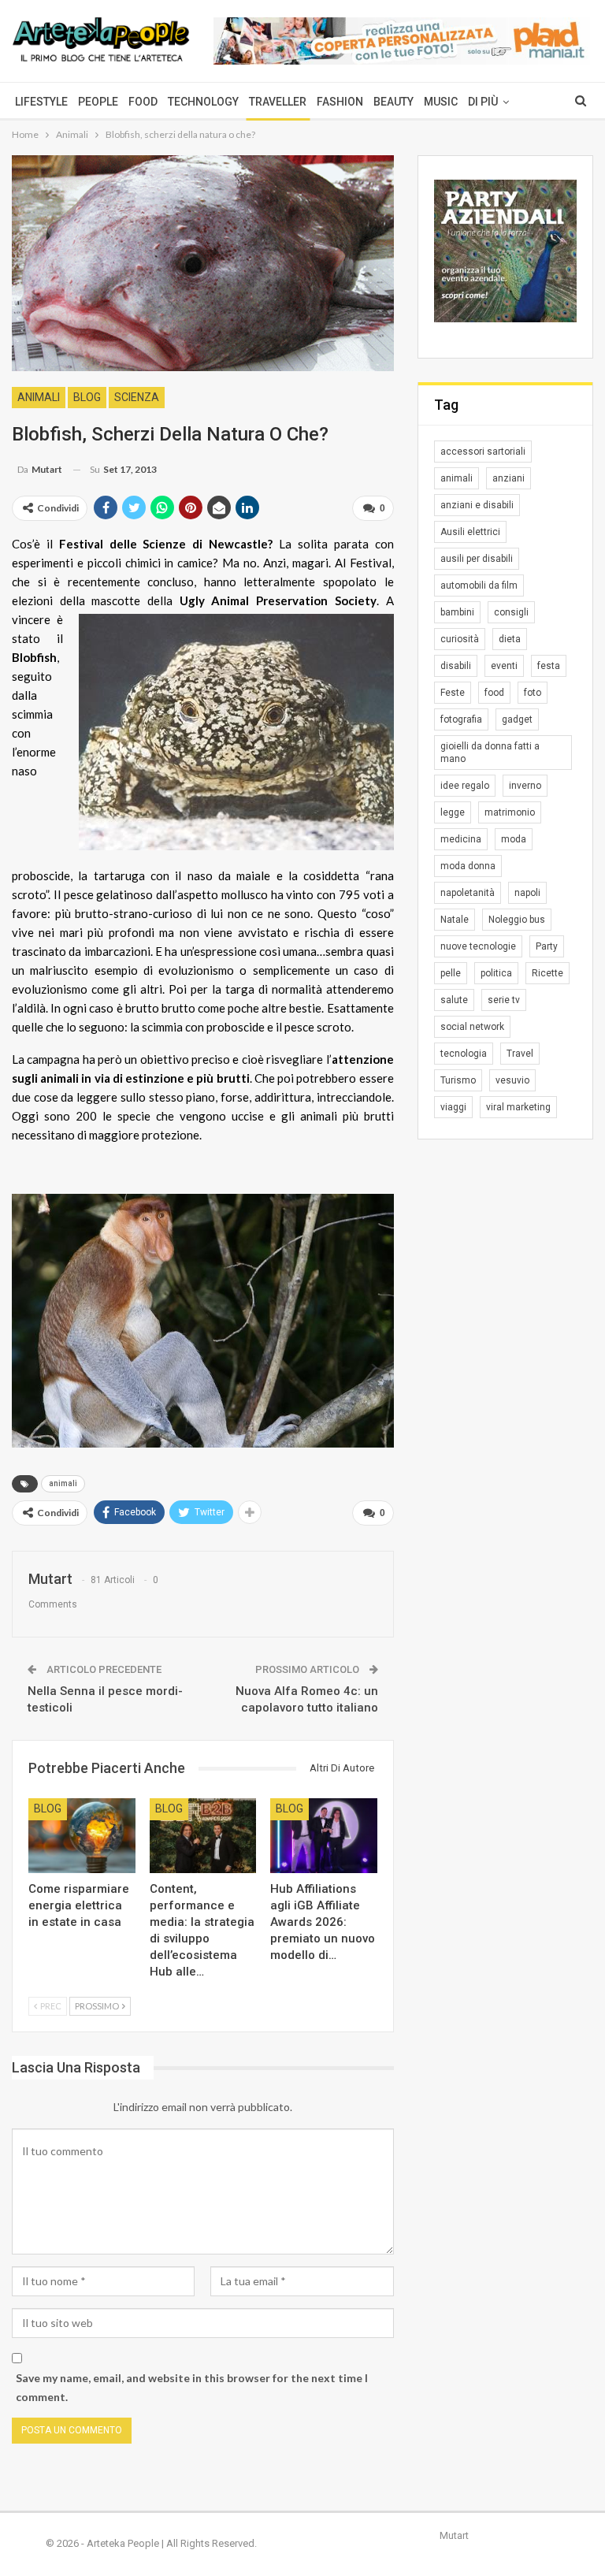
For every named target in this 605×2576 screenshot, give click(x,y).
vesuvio (512, 1080)
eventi (504, 666)
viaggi (453, 1107)
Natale (455, 920)
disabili (456, 666)
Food (143, 102)
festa (549, 666)
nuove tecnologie (478, 946)
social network (472, 1027)
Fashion (340, 102)
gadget (517, 719)
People (98, 102)
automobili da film (479, 585)
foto (533, 693)
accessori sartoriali (483, 452)
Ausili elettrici (470, 532)
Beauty (393, 102)
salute (454, 1000)
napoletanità (468, 893)
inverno (525, 786)
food (494, 693)
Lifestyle (41, 102)
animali (63, 1483)
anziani (508, 478)
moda (514, 839)
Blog (87, 397)
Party (547, 946)
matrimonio (510, 812)
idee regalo (465, 786)
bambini (457, 612)
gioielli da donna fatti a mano (490, 753)
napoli (527, 893)
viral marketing (518, 1107)
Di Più (483, 102)
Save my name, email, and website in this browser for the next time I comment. (192, 2387)
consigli (511, 612)
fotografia (461, 719)
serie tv (504, 1000)
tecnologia (464, 1054)
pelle (451, 973)
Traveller (278, 102)
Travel (520, 1054)
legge (453, 812)
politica (496, 973)
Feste (453, 693)
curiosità (460, 639)
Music (441, 102)
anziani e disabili (477, 505)
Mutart (454, 2535)
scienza (137, 397)
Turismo (458, 1080)
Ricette (547, 973)
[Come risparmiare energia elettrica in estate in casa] (82, 1836)
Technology (203, 102)
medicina (461, 839)
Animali (39, 397)
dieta (510, 639)
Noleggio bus (517, 920)
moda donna (468, 866)
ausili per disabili (477, 559)
